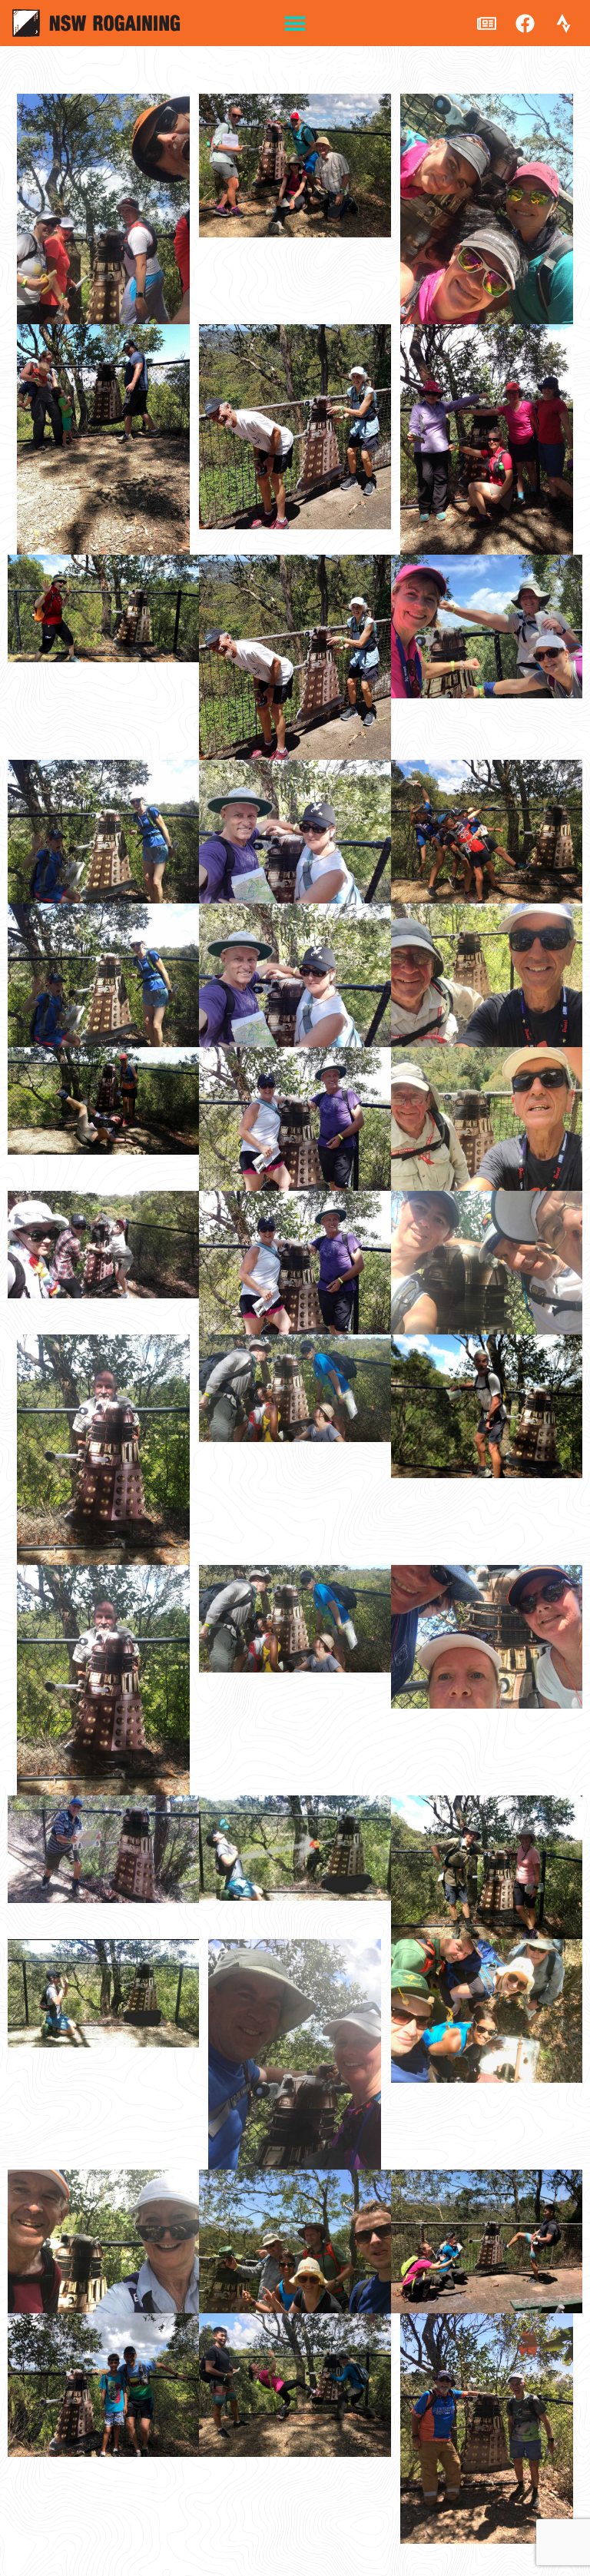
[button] (295, 23)
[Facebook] (525, 23)
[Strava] (563, 23)
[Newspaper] (486, 23)
